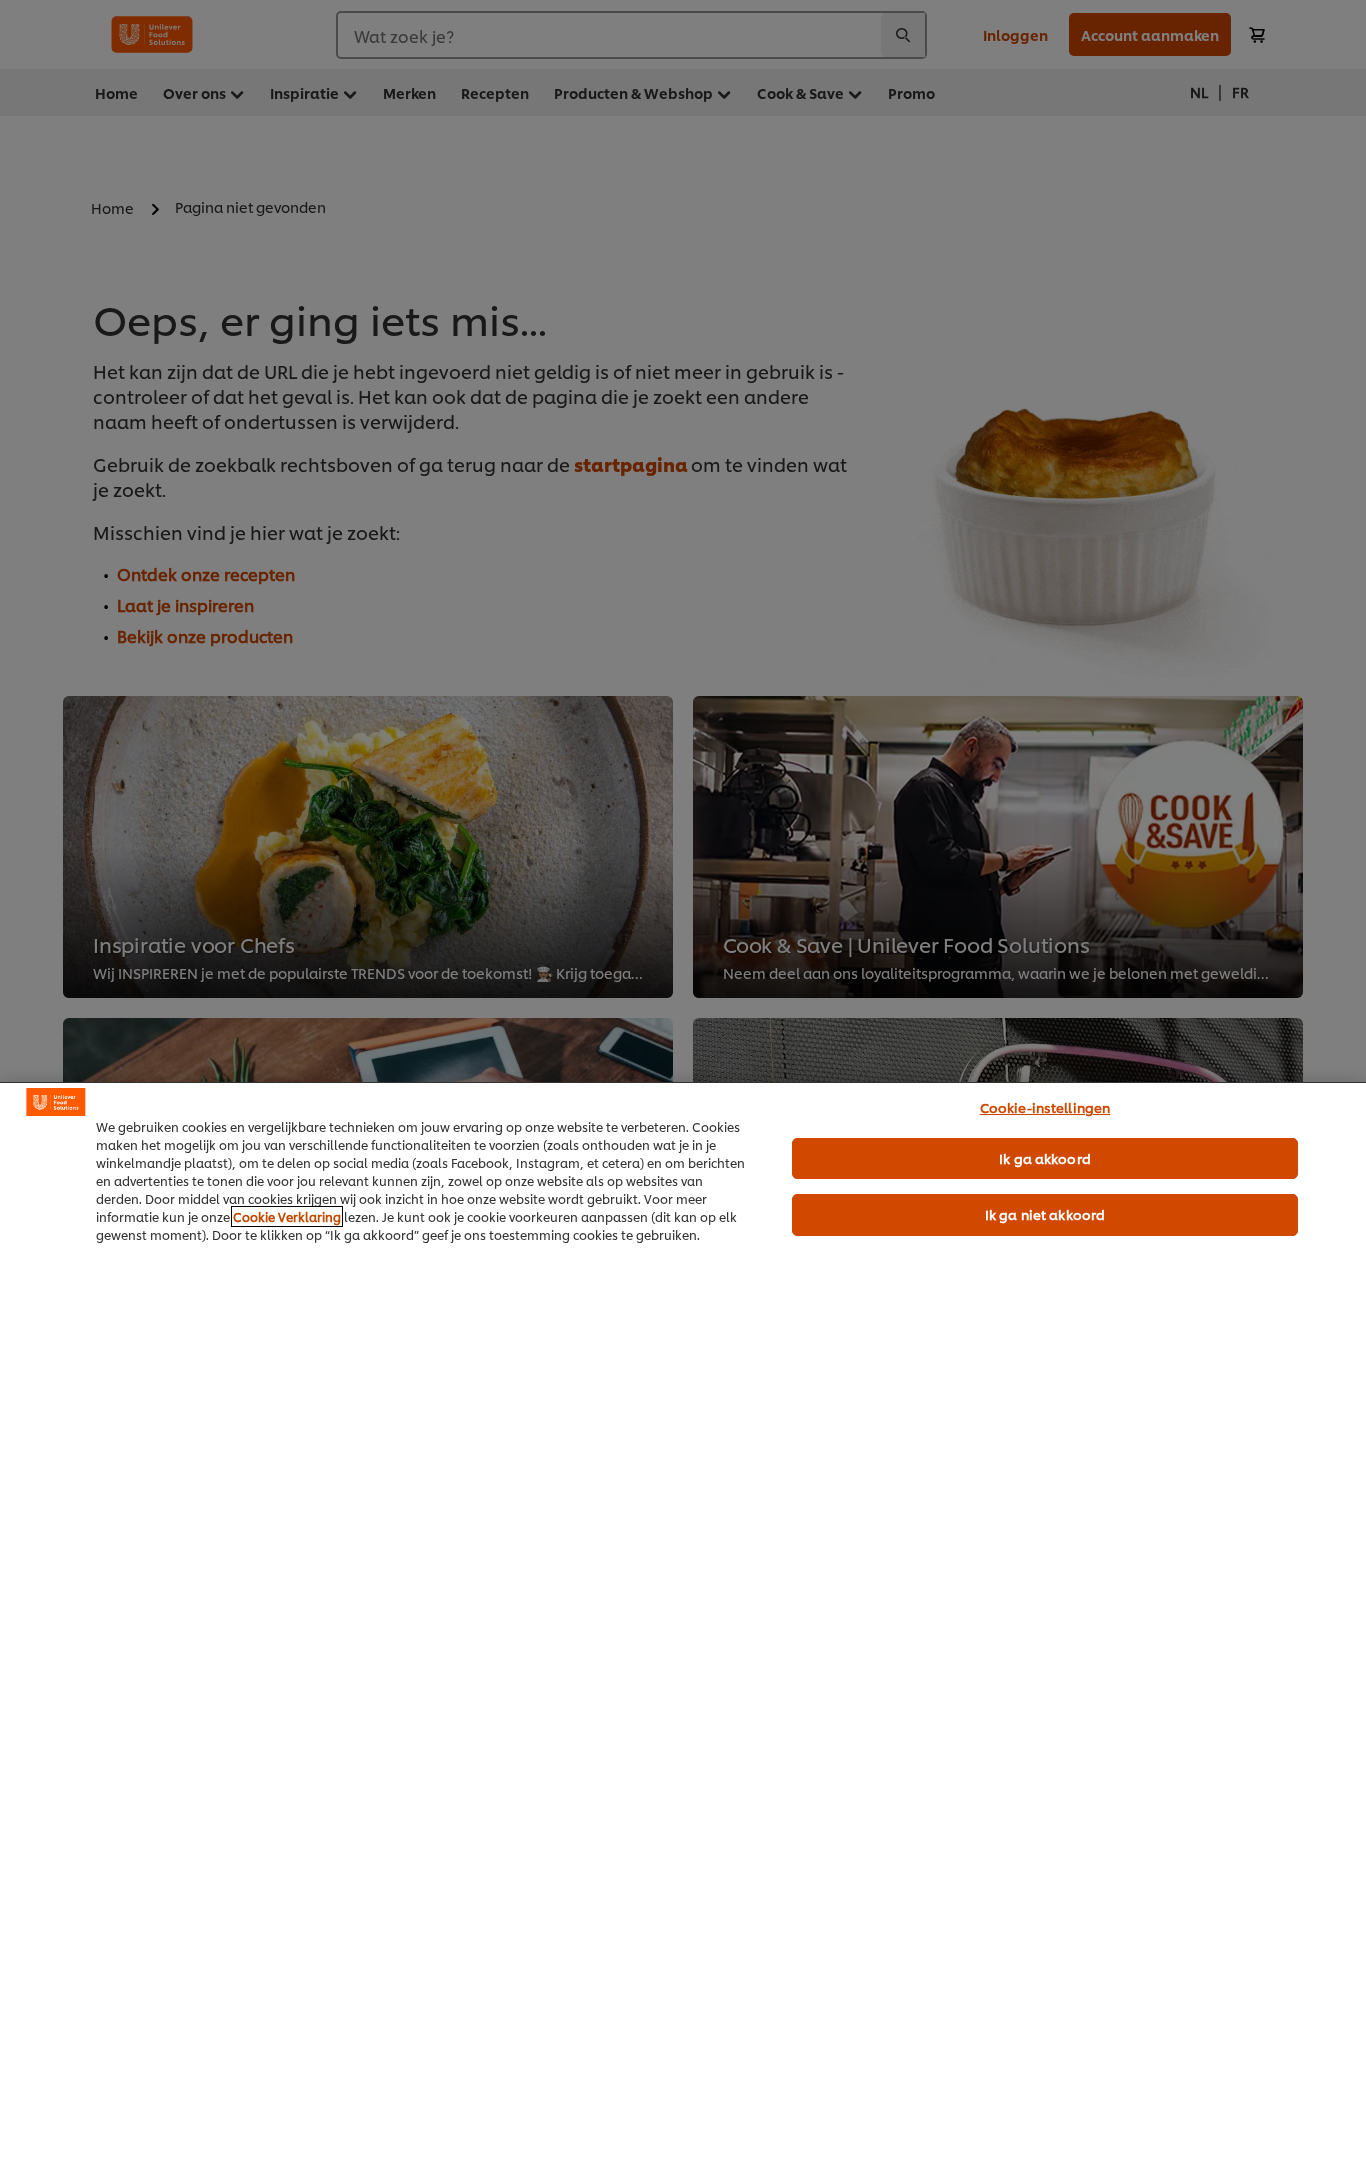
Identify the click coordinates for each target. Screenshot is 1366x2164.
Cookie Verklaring (287, 1216)
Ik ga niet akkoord (1045, 1214)
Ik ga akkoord (1045, 1158)
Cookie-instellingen (1045, 1107)
